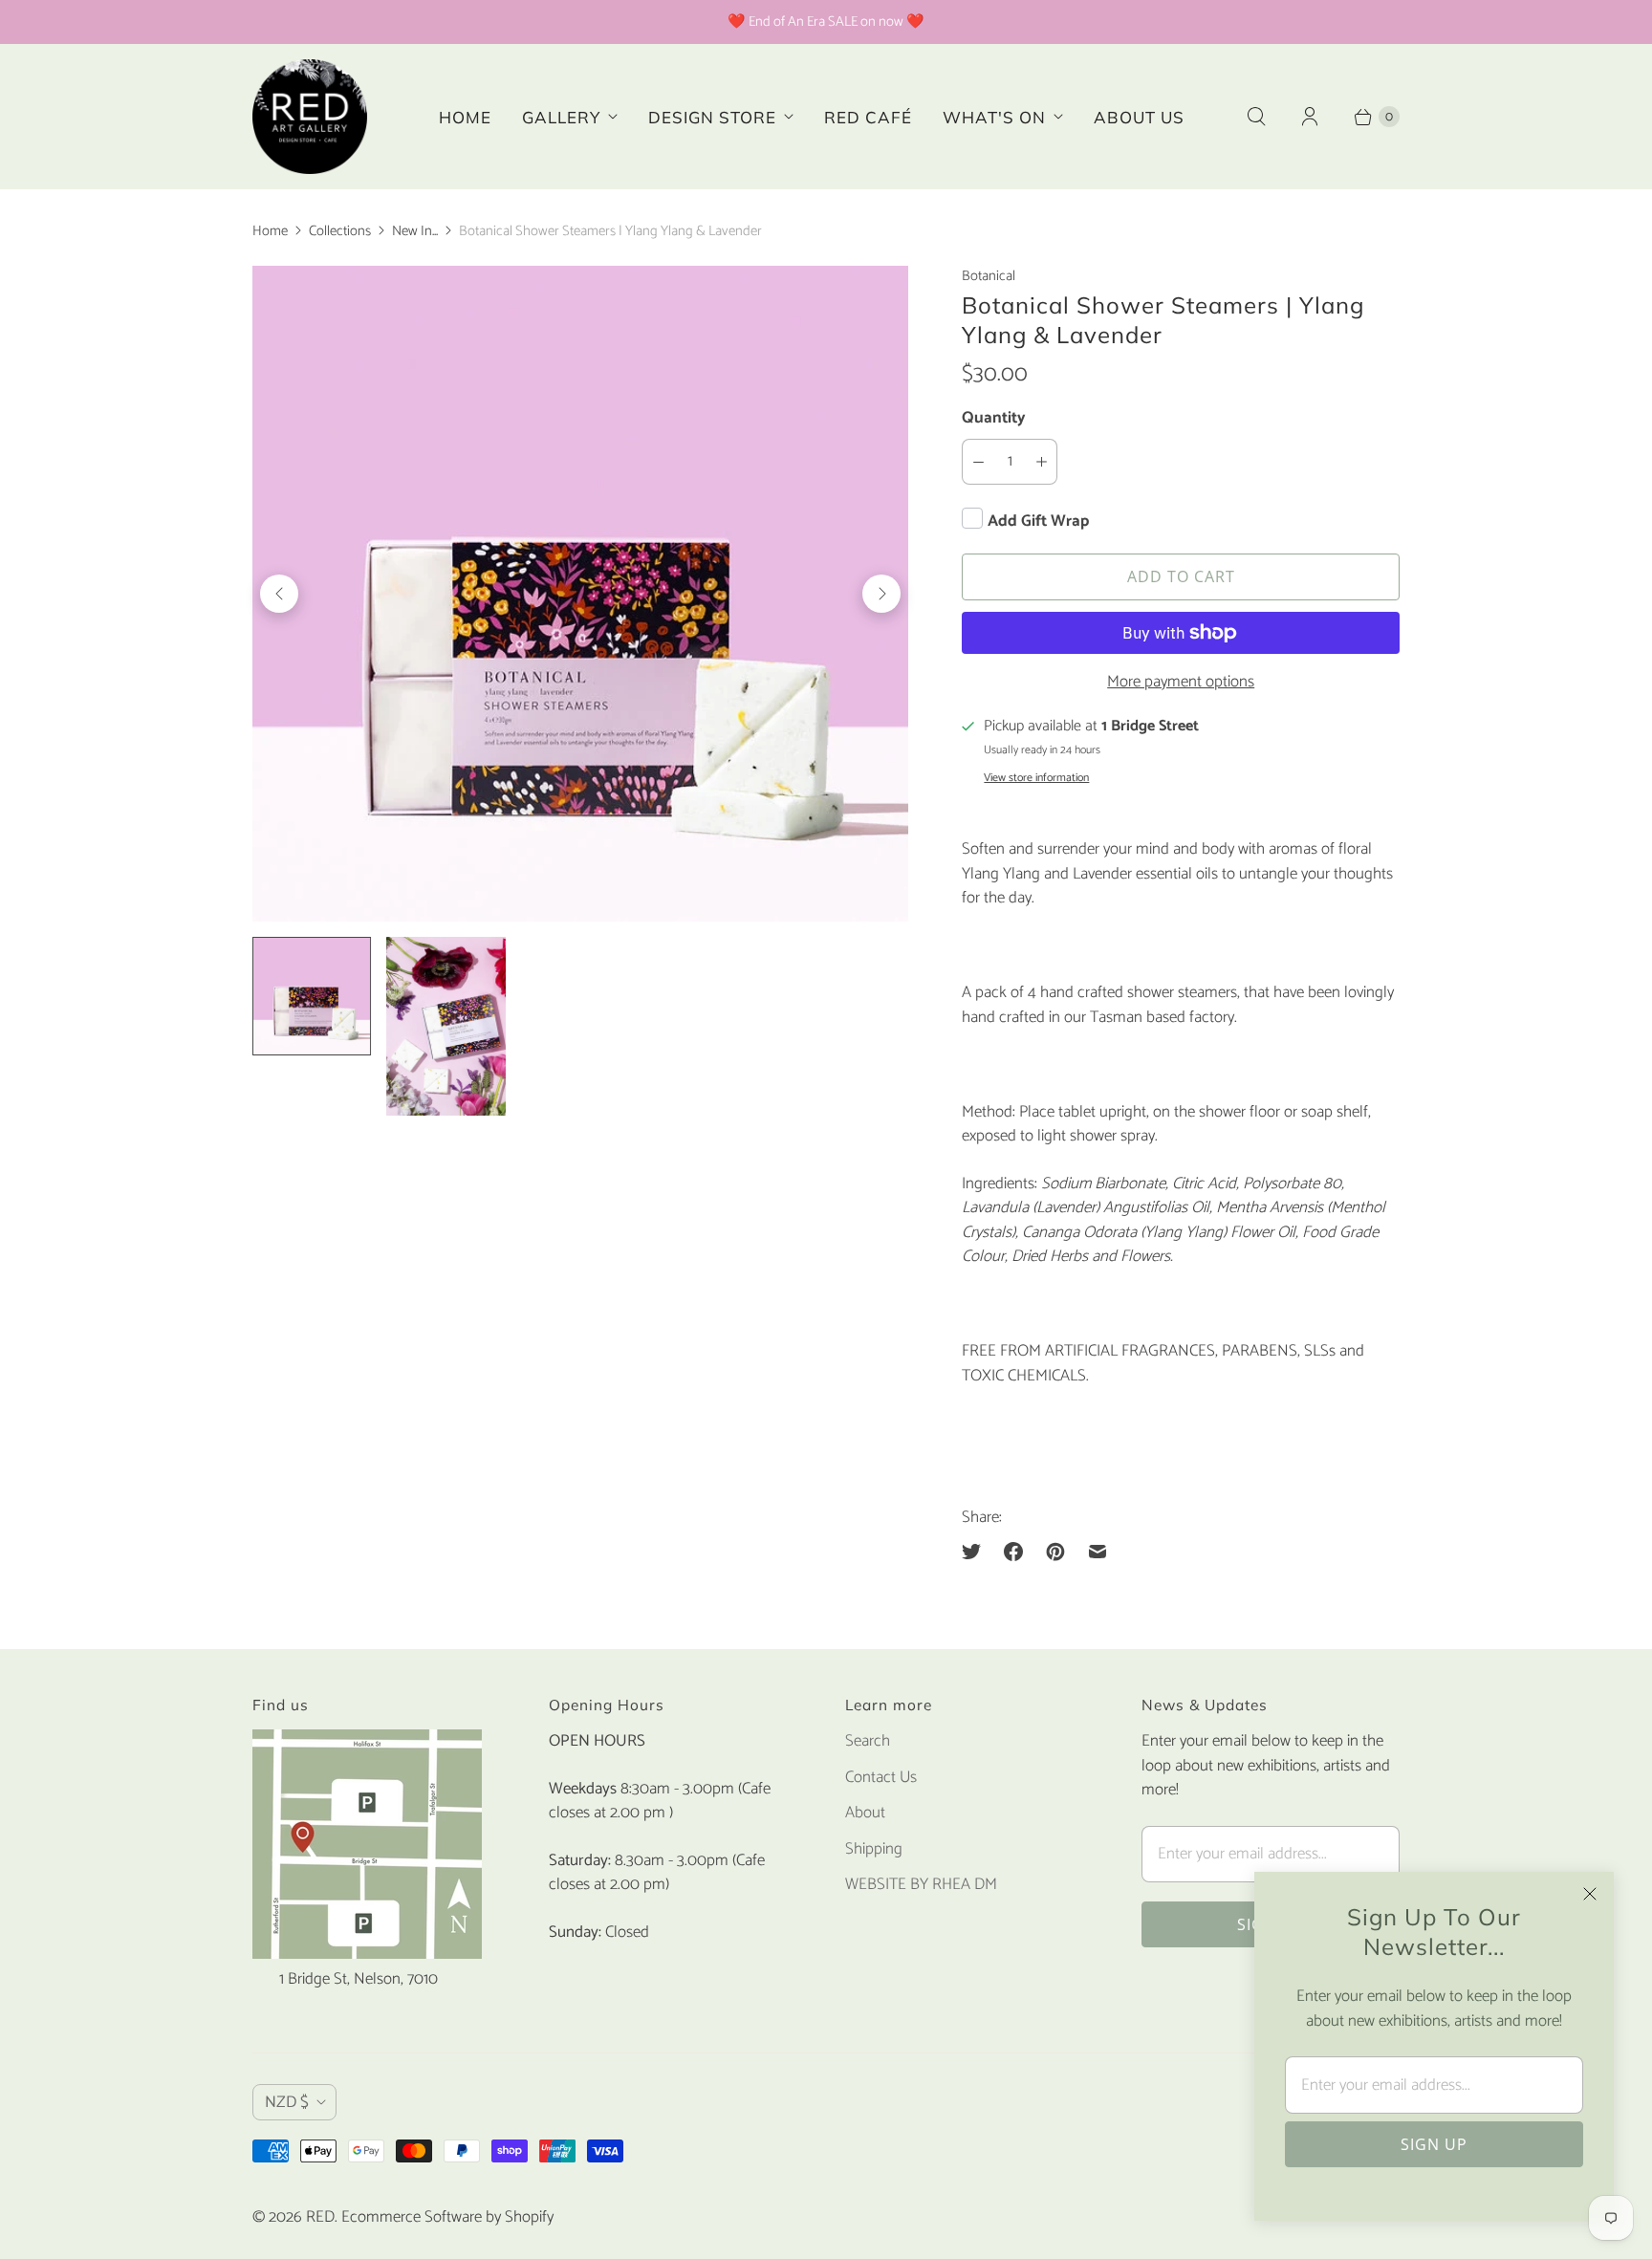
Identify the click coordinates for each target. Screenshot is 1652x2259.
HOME (465, 117)
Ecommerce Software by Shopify (447, 2217)
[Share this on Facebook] (1013, 1552)
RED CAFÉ (868, 117)
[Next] (881, 594)
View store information (1036, 778)
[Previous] (279, 594)
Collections (340, 231)
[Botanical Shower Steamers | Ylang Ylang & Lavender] (580, 594)
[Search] (1256, 117)
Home (270, 231)
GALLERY (561, 117)
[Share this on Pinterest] (1055, 1552)
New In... (415, 231)
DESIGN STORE (712, 117)
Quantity (994, 418)
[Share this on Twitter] (977, 1552)
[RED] (310, 117)
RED (320, 2217)
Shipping (874, 1849)
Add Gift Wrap (1038, 521)
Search (868, 1741)
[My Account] (1310, 117)
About (865, 1813)
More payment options (1181, 683)
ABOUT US (1139, 117)
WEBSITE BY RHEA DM (921, 1884)
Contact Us (881, 1777)
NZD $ (287, 2102)
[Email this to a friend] (1098, 1552)
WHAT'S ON (994, 117)
